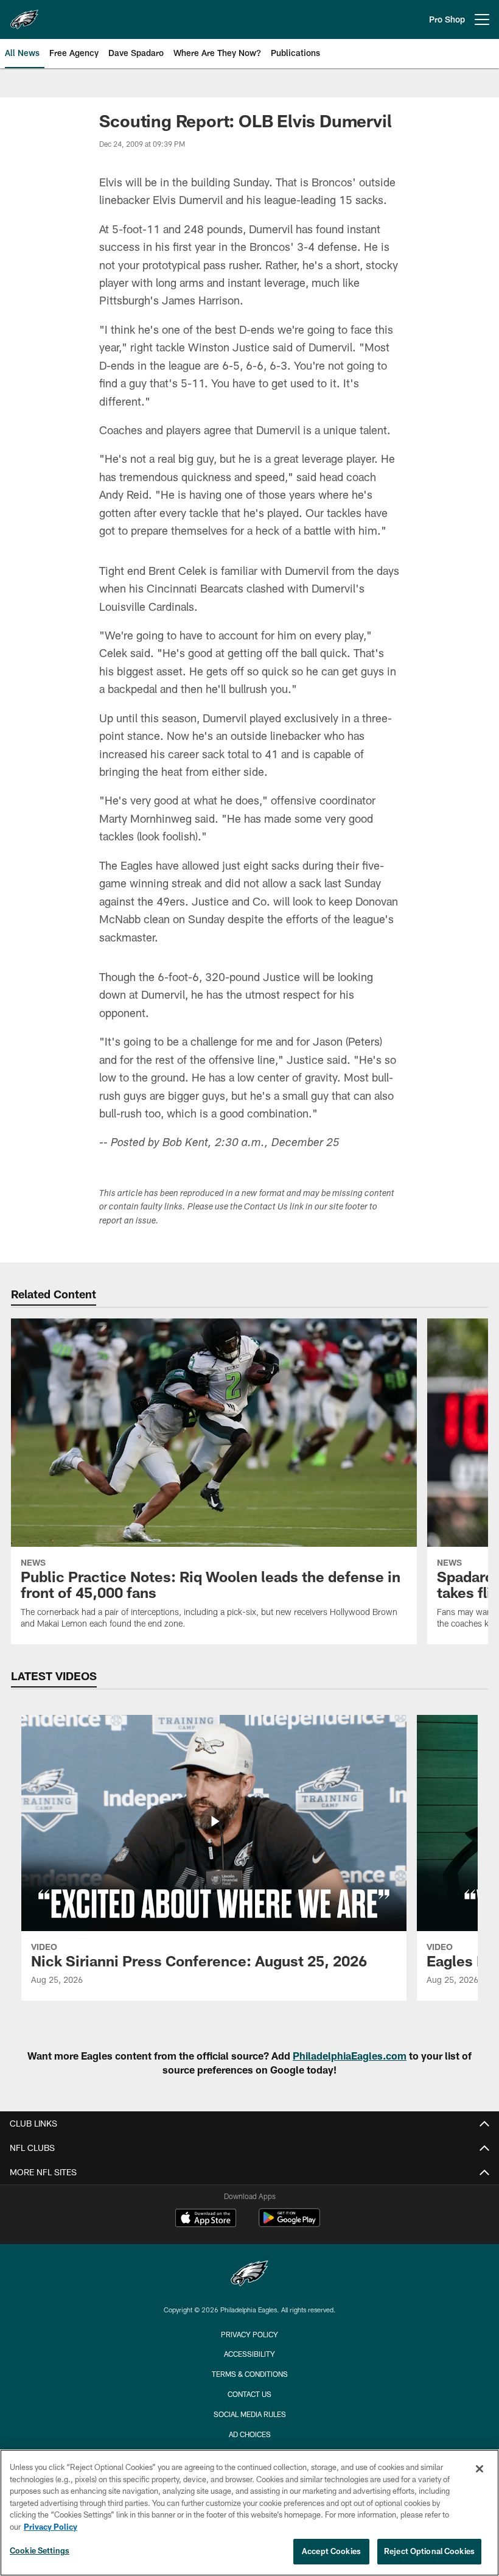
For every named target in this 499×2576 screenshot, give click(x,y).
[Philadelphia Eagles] (249, 2275)
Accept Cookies (331, 2551)
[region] (249, 2513)
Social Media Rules (250, 2414)
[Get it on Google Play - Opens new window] (289, 2224)
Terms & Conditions (250, 2374)
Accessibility (249, 2354)
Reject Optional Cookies (429, 2551)
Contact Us (249, 2394)
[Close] (480, 2469)
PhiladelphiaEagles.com (350, 2056)
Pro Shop (447, 19)
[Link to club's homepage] (24, 15)
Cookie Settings (40, 2550)
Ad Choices (250, 2434)
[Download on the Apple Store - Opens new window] (206, 2219)
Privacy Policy (249, 2334)
